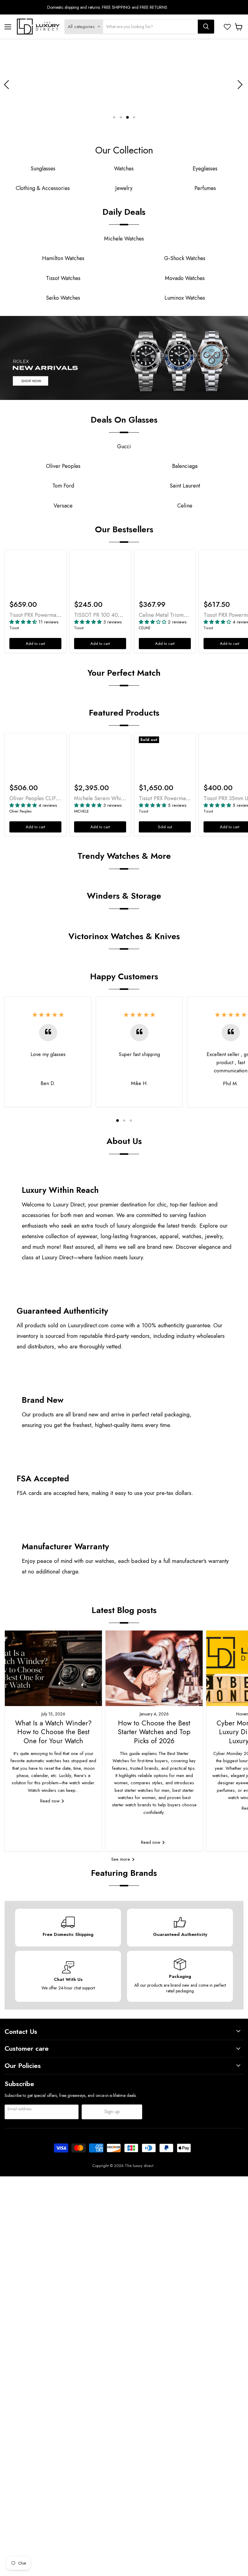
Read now (51, 1801)
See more (121, 1859)
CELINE (145, 628)
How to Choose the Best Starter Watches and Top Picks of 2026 (154, 1732)
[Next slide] (239, 85)
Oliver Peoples (21, 811)
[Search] (206, 27)
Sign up (112, 2112)
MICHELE (82, 811)
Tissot (14, 628)
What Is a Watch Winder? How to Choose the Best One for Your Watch (53, 1732)
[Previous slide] (8, 85)
